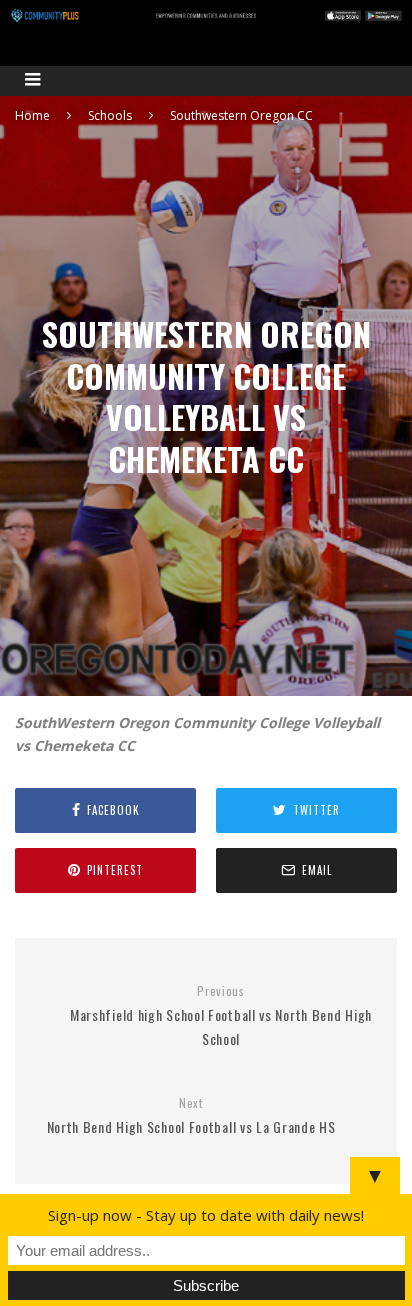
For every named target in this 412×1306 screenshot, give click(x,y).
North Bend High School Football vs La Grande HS (191, 1116)
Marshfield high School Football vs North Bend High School (221, 1016)
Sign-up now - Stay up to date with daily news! (206, 1215)
